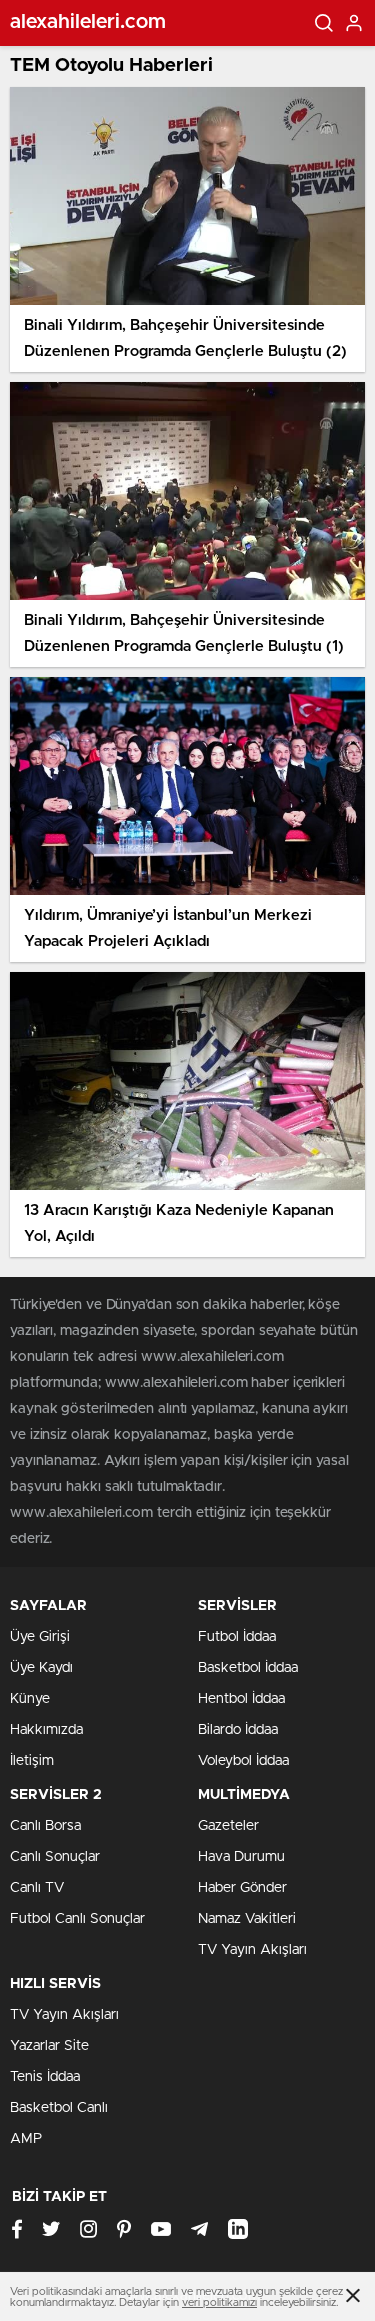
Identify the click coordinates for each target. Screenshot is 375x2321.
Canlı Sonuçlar (55, 1857)
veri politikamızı (219, 2302)
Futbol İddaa (237, 1637)
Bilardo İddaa (238, 1730)
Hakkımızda (46, 1730)
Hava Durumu (241, 1857)
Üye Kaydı (41, 1668)
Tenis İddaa (45, 2077)
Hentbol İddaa (241, 1699)
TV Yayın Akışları (252, 1950)
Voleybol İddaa (243, 1761)
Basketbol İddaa (248, 1668)
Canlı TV (37, 1888)
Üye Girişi (40, 1637)
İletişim (32, 1761)
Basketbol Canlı (59, 2108)
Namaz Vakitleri (247, 1919)
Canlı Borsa (45, 1826)
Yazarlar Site (49, 2046)
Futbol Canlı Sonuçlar (77, 1919)
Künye (30, 1699)
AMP (26, 2139)
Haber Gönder (242, 1888)
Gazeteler (228, 1826)
